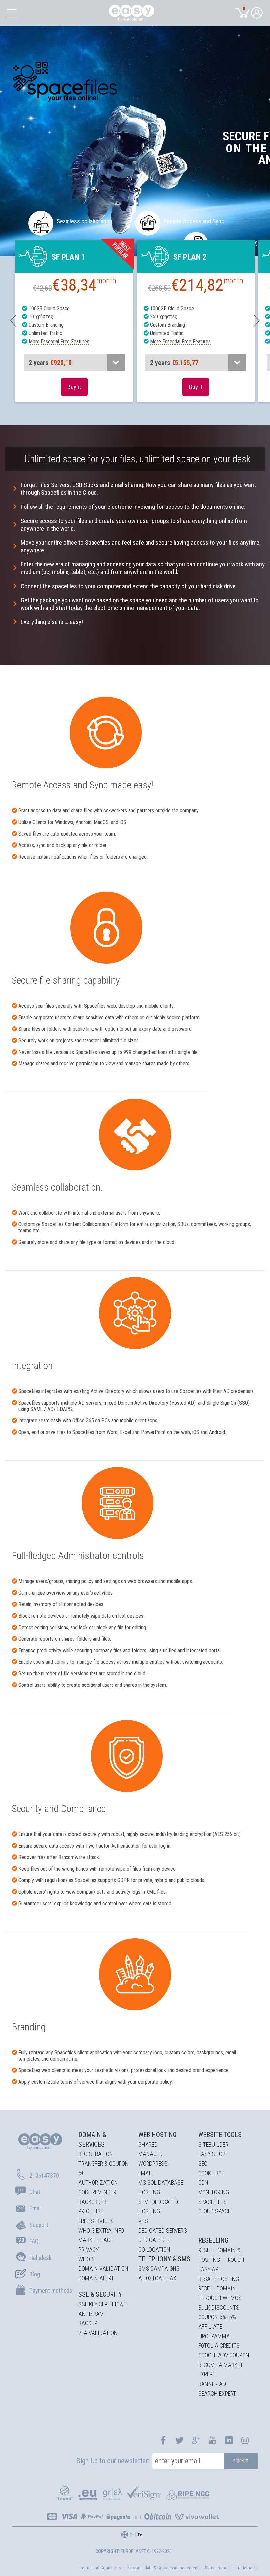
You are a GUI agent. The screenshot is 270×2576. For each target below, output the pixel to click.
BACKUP (88, 2323)
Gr (132, 2535)
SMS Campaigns (159, 2269)
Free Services (96, 2221)
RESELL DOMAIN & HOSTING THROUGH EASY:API (221, 2260)
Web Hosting (157, 2135)
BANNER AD (212, 2384)
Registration (96, 2154)
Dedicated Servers (163, 2230)
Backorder (92, 2202)
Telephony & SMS (164, 2259)
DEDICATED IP (154, 2240)
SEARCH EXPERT (217, 2393)
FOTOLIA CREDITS (219, 2346)
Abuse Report (217, 2568)
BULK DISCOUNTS (219, 2307)
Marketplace (96, 2240)
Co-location (154, 2249)
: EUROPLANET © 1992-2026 (134, 2551)
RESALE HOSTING (219, 2279)
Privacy (89, 2249)
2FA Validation (98, 2333)
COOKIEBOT (211, 2173)
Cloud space (214, 2211)
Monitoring (214, 2192)
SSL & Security (100, 2294)
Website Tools (220, 2135)
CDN (203, 2183)
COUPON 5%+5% (217, 2317)
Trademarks (247, 2568)
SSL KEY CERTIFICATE (103, 2304)
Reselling (213, 2240)
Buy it (74, 387)
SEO (203, 2164)
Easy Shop (212, 2154)
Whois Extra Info (101, 2230)
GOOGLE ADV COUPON (224, 2355)
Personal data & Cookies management (163, 2568)
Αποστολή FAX (157, 2278)
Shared (148, 2144)
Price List (91, 2211)
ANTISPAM (91, 2314)
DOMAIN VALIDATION (103, 2269)
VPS (143, 2221)
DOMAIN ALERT (96, 2278)
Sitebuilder (213, 2144)
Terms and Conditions (100, 2568)
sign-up (241, 2461)
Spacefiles (212, 2202)
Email (146, 2173)
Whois (87, 2259)
